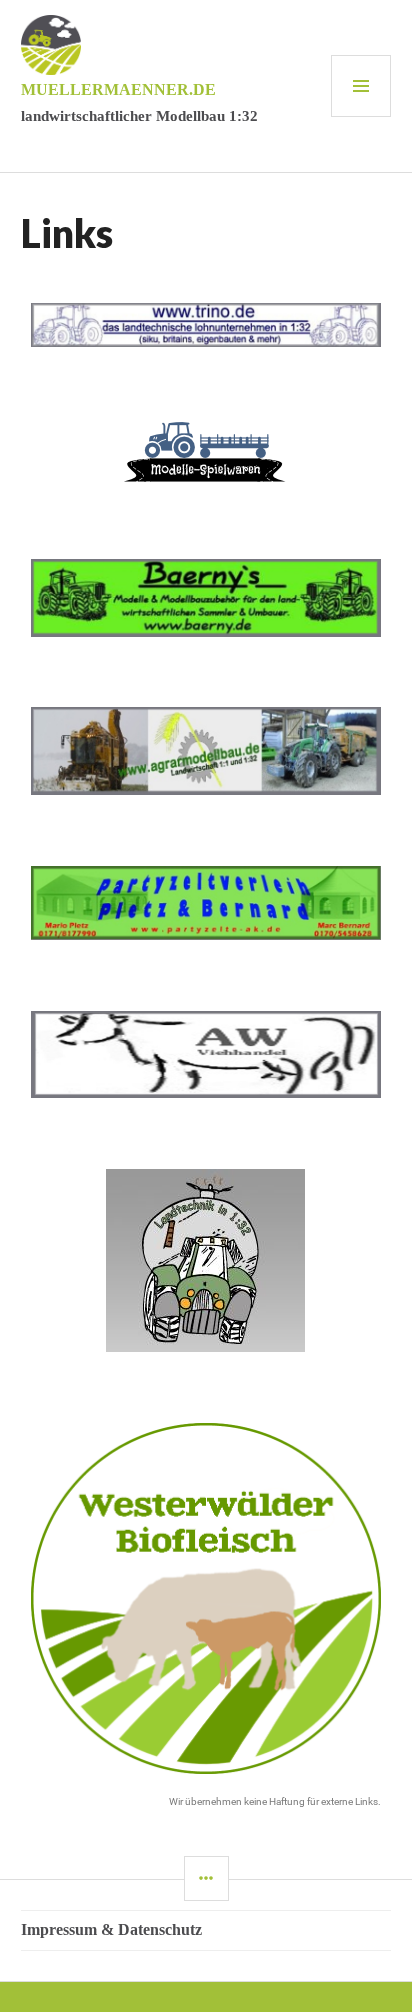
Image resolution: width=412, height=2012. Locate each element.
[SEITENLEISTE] (206, 1878)
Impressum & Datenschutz (111, 1929)
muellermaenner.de (118, 89)
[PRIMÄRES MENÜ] (361, 86)
